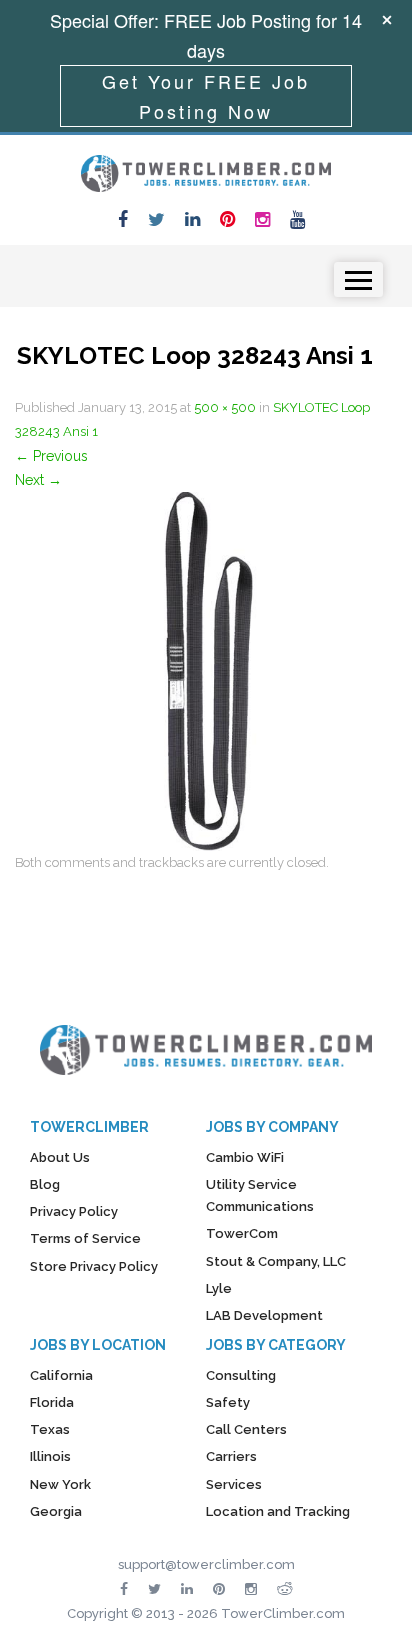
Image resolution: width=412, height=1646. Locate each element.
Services (234, 1484)
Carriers (231, 1456)
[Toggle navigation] (358, 279)
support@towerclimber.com (206, 1564)
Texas (50, 1429)
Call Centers (246, 1429)
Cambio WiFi (245, 1157)
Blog (45, 1184)
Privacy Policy (74, 1211)
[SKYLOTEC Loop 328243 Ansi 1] (194, 670)
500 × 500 (225, 407)
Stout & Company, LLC (276, 1261)
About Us (60, 1157)
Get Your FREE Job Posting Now (206, 96)
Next (38, 480)
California (61, 1375)
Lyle (219, 1288)
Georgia (56, 1511)
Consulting (241, 1375)
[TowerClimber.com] (206, 171)
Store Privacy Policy (94, 1266)
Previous (51, 456)
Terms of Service (85, 1238)
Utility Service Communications (260, 1195)
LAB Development (264, 1315)
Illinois (50, 1456)
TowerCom (242, 1233)
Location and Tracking (278, 1511)
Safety (228, 1402)
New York (60, 1484)
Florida (52, 1402)
